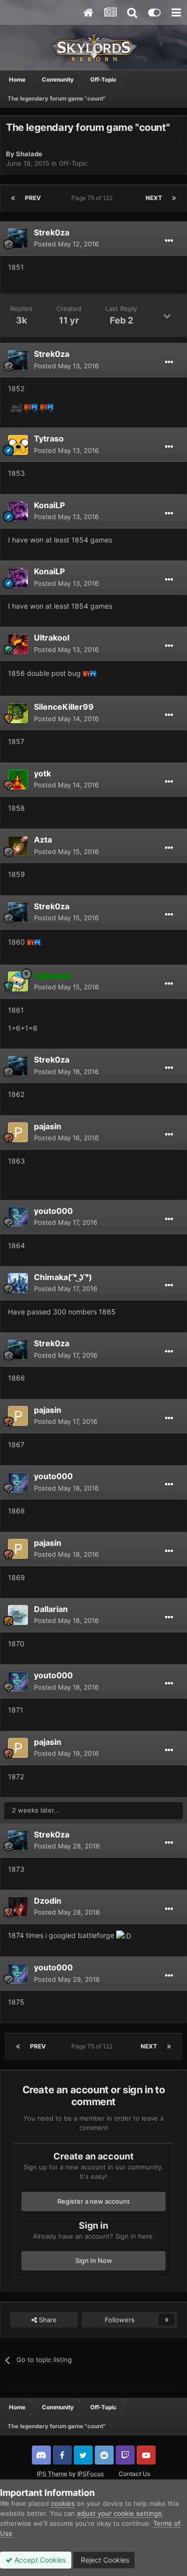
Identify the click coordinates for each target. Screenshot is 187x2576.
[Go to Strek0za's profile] (18, 238)
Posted (66, 244)
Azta (43, 840)
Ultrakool (52, 638)
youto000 (53, 1211)
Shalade (29, 154)
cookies (63, 2503)
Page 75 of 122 (93, 198)
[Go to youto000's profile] (18, 1217)
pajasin (48, 1126)
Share (47, 2320)
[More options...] (169, 241)
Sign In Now (94, 2260)
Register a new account (93, 2201)
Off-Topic (73, 163)
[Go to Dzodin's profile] (18, 1907)
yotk (42, 773)
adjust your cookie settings (119, 2513)
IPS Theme (52, 2474)
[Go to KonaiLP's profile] (18, 511)
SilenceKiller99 (64, 707)
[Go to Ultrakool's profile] (18, 644)
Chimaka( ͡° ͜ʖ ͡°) (63, 1277)
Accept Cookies (39, 2560)
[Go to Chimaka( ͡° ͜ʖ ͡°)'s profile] (18, 1283)
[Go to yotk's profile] (18, 779)
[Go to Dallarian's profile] (18, 1615)
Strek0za (52, 232)
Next (154, 198)
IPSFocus (91, 2474)
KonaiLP (49, 505)
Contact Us (134, 2474)
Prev (33, 198)
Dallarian (51, 1609)
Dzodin (48, 1901)
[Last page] (174, 198)
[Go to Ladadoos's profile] (18, 981)
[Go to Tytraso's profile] (18, 445)
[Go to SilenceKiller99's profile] (18, 713)
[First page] (13, 198)
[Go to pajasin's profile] (18, 1132)
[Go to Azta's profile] (18, 846)
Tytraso (49, 438)
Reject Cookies (104, 2560)
